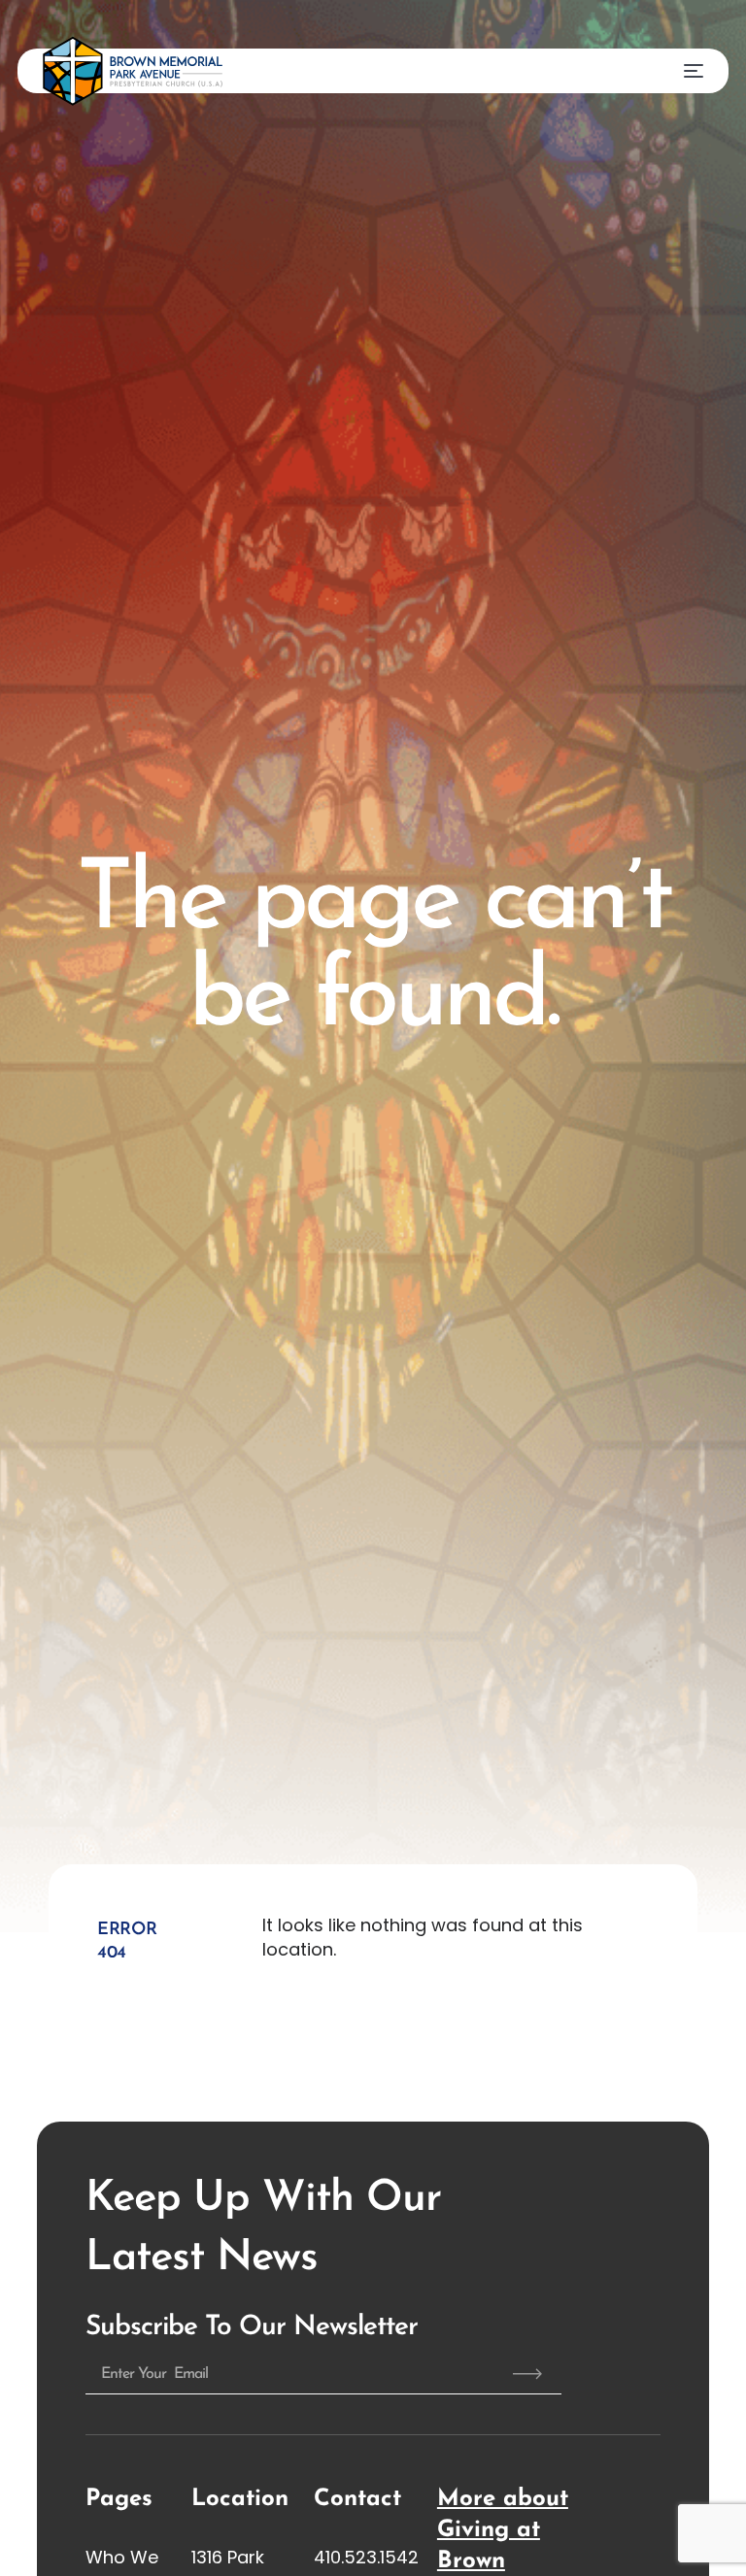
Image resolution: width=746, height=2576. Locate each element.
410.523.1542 (366, 2557)
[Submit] (527, 2374)
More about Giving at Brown (503, 2530)
